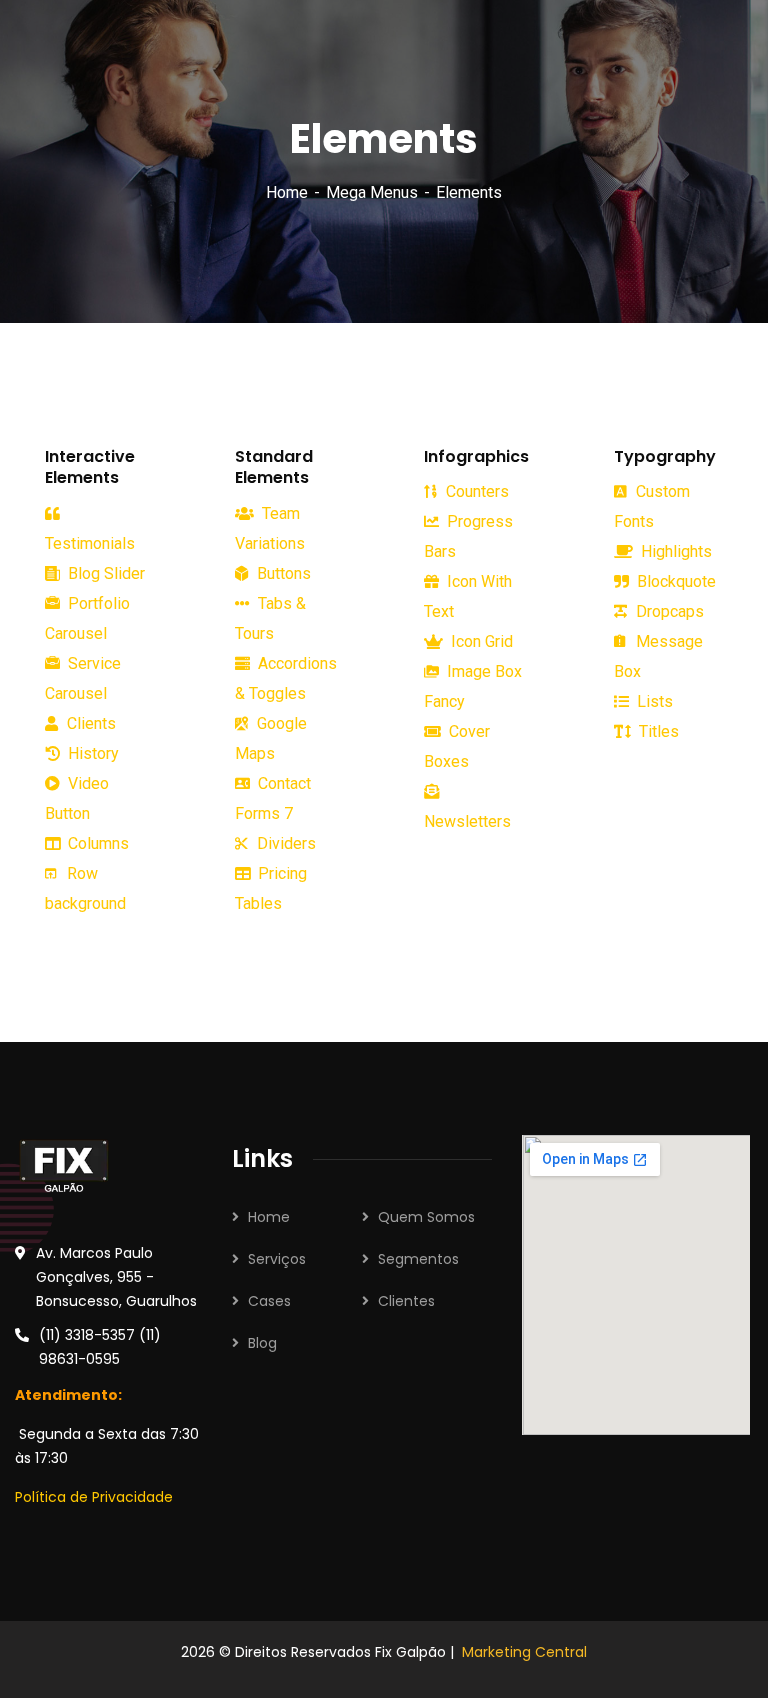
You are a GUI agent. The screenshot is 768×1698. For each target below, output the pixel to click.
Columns (96, 843)
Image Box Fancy (473, 686)
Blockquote (674, 581)
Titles (657, 731)
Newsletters (467, 821)
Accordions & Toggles (286, 678)
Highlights (674, 551)
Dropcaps (668, 611)
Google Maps (271, 738)
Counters (475, 491)
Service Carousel (83, 678)
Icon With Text (468, 596)
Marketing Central (524, 1652)
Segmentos (418, 1259)
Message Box (658, 656)
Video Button (77, 798)
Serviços (277, 1259)
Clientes (406, 1301)
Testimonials (90, 543)
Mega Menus (372, 192)
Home (287, 192)
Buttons (282, 573)
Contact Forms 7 (273, 798)
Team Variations (270, 528)
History (91, 753)
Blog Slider (104, 573)
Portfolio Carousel (87, 618)
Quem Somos (426, 1217)
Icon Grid (480, 641)
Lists (653, 701)
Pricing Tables (271, 888)
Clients (89, 723)
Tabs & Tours (270, 618)
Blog (262, 1343)
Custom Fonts (652, 506)
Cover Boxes (457, 746)
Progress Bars (468, 536)
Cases (269, 1301)
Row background (85, 888)
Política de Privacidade (94, 1497)
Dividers (284, 843)
